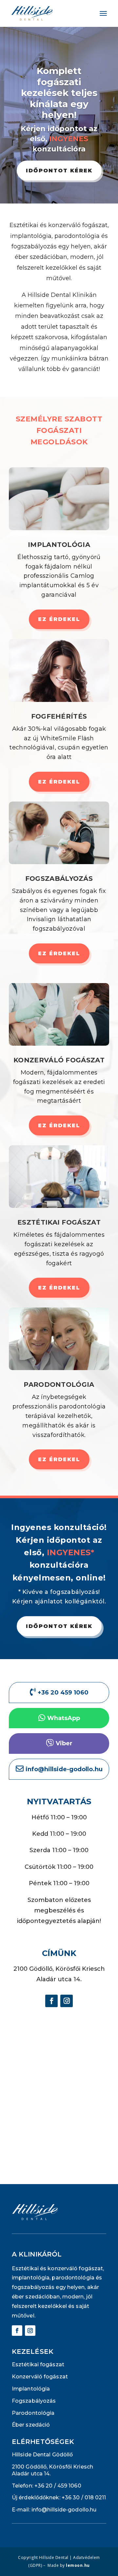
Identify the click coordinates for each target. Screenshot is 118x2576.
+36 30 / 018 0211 (84, 2498)
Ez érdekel (59, 619)
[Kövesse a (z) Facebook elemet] (51, 2001)
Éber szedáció (31, 2425)
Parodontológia (59, 1385)
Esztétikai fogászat (59, 1222)
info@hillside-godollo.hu (64, 2510)
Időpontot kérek (59, 171)
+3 (58, 2486)
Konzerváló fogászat (59, 1060)
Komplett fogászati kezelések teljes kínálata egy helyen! (59, 93)
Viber (64, 1743)
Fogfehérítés (59, 716)
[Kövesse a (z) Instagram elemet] (67, 2001)
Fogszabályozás (59, 879)
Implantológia (59, 545)
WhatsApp (64, 1718)
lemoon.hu (78, 2565)
